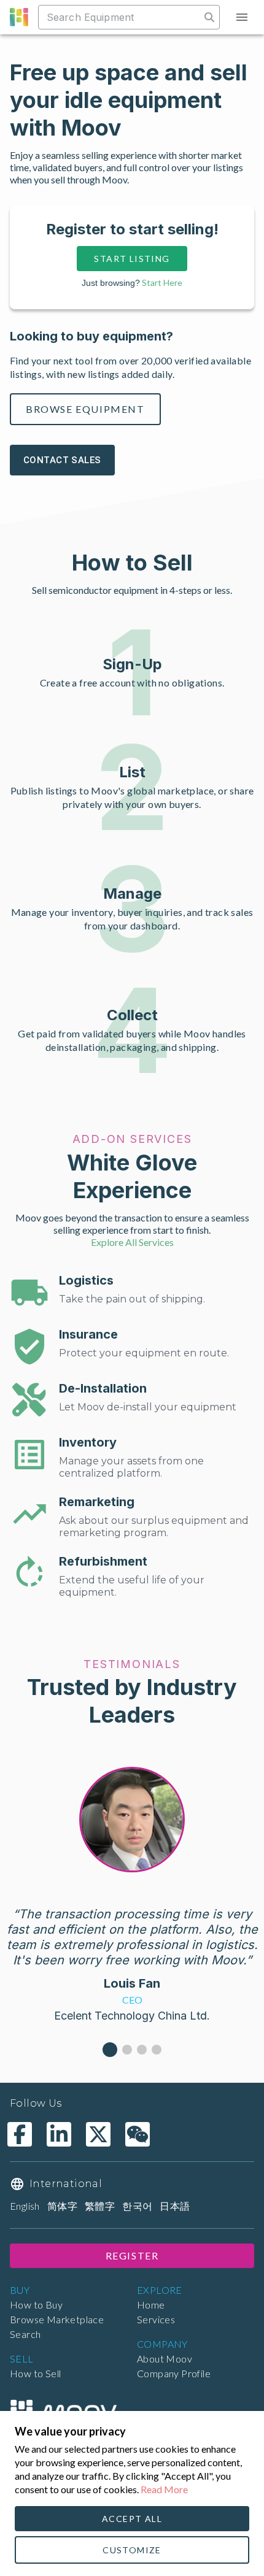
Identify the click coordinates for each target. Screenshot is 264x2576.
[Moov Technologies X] (98, 2134)
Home (151, 2305)
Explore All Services (132, 1242)
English (25, 2206)
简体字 (62, 2206)
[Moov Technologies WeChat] (138, 2134)
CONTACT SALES (62, 460)
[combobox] (121, 17)
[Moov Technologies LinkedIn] (59, 2134)
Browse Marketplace (57, 2319)
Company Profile (174, 2373)
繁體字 (100, 2206)
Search (25, 2334)
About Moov (165, 2359)
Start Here (162, 283)
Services (156, 2319)
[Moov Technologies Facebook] (20, 2134)
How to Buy (36, 2305)
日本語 (175, 2206)
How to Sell (35, 2373)
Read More (164, 2489)
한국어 (137, 2206)
